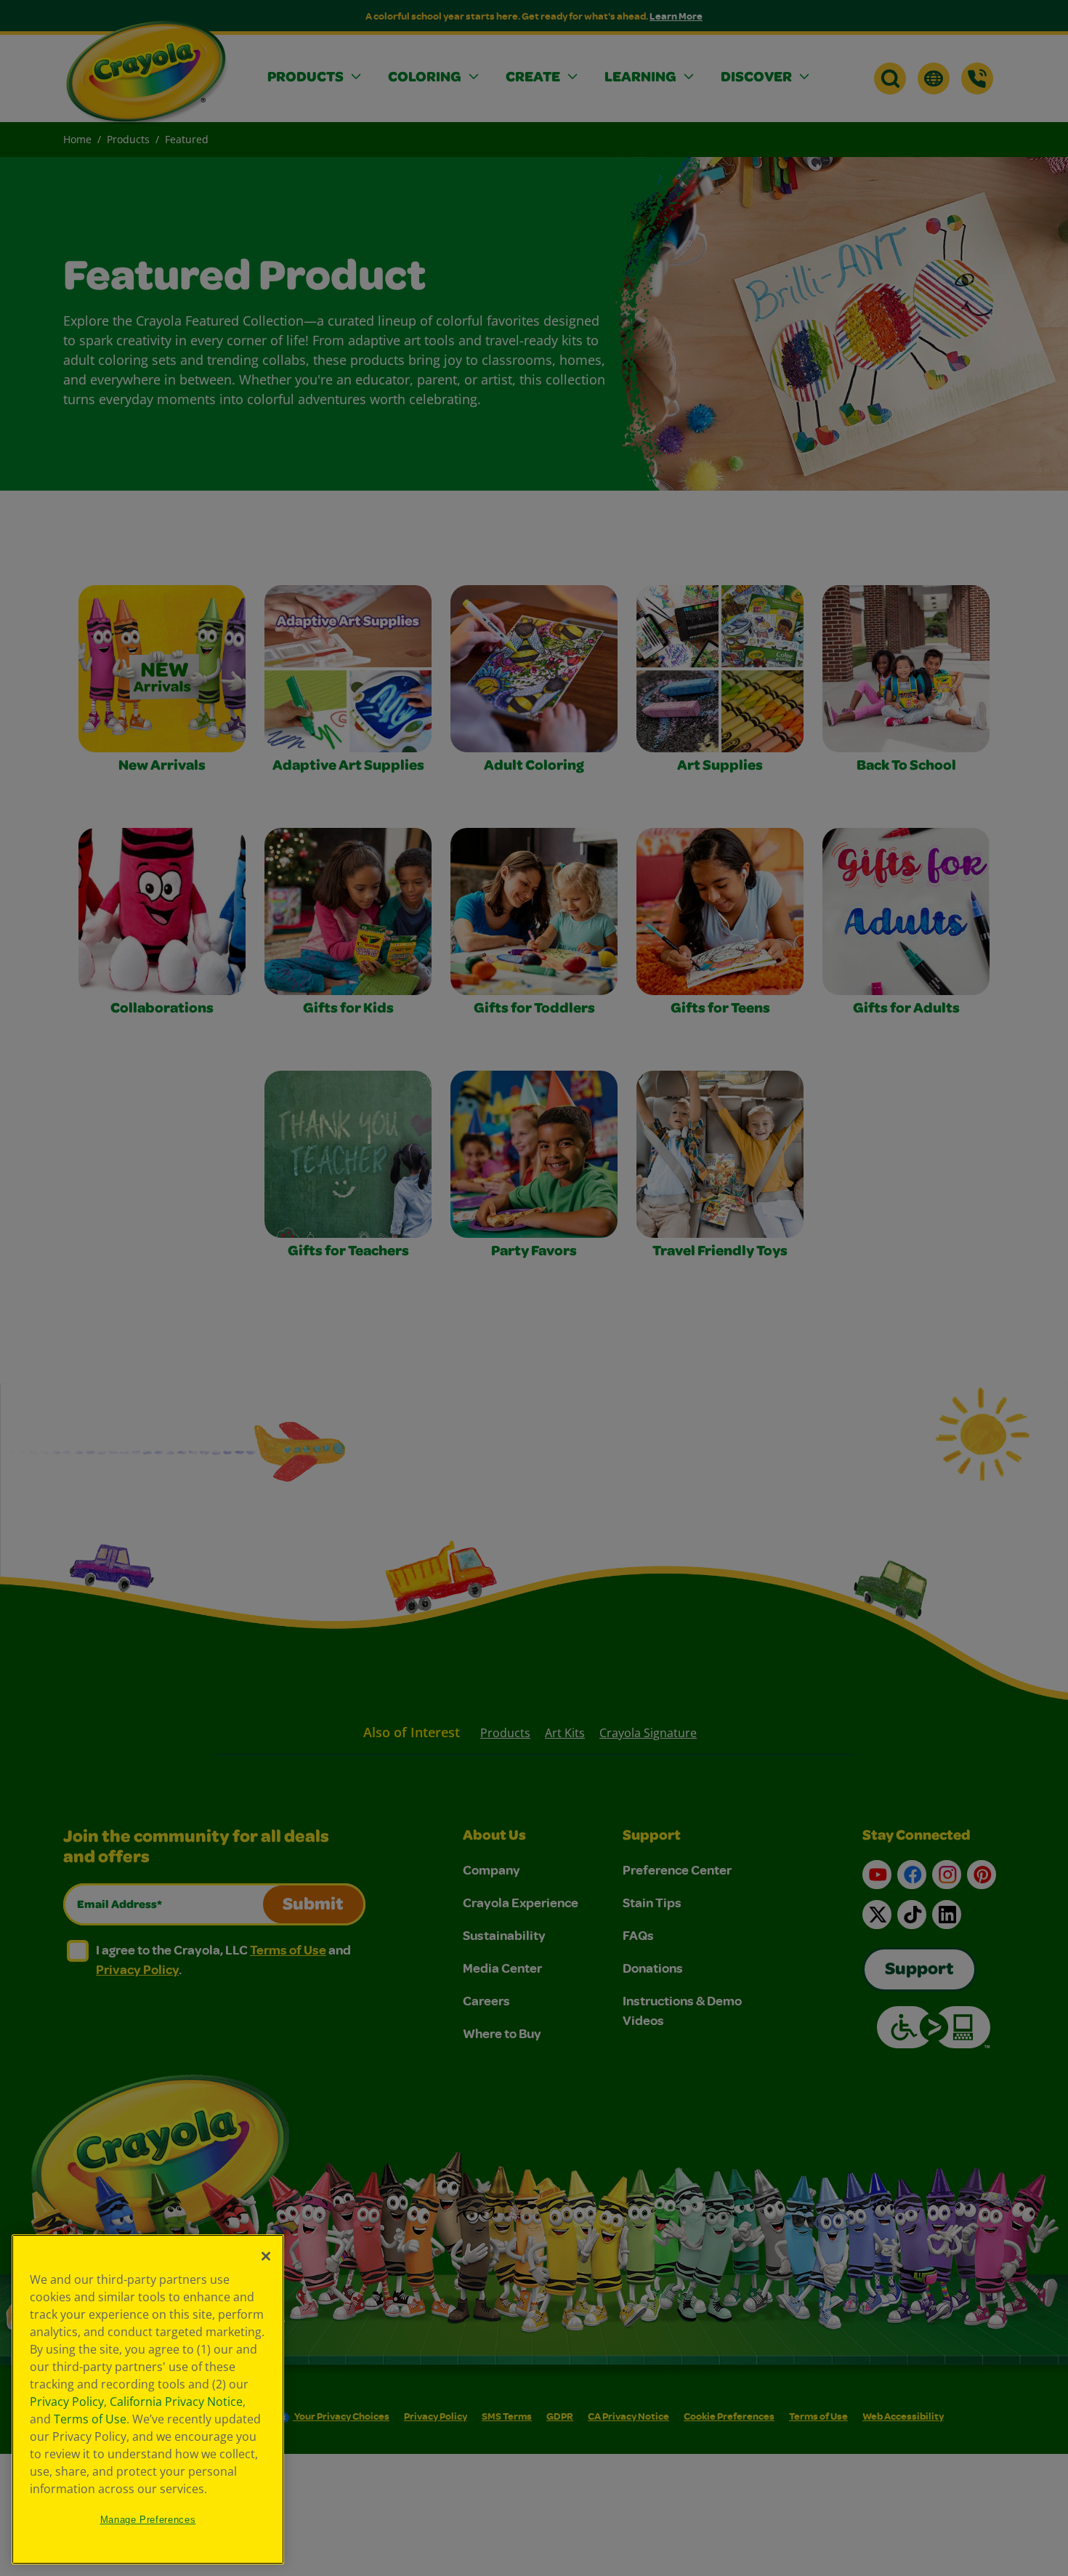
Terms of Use (90, 2419)
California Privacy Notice (176, 2402)
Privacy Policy (67, 2402)
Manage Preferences (148, 2520)
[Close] (266, 2256)
